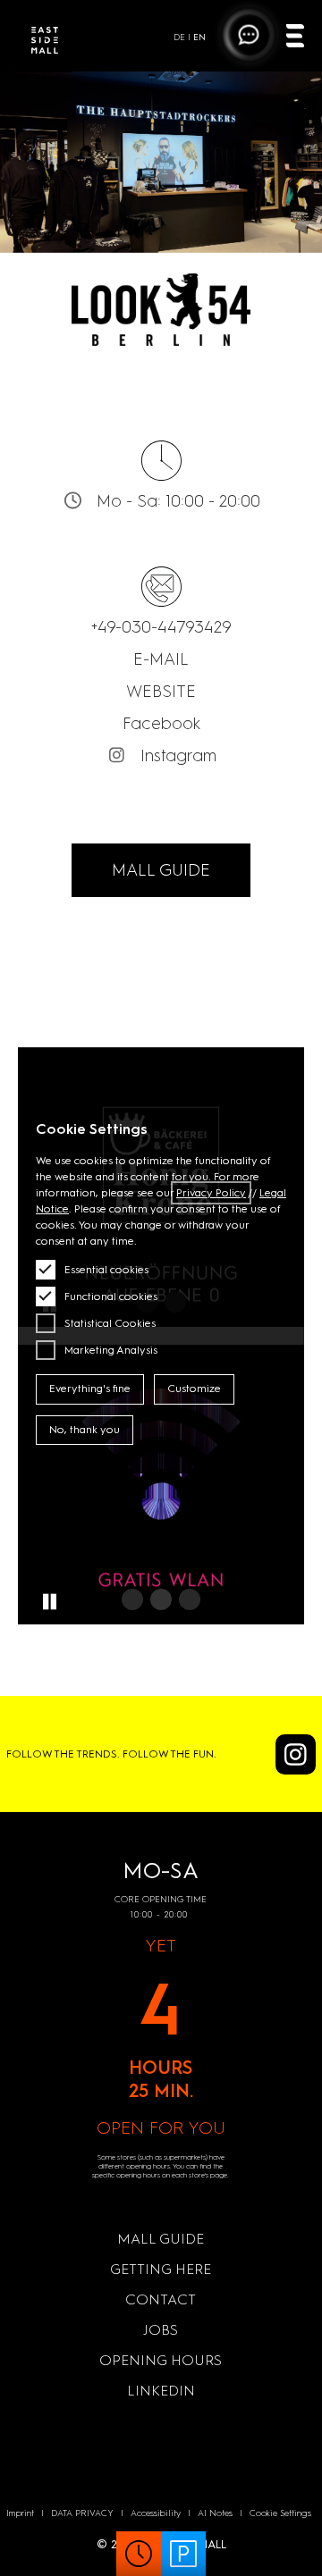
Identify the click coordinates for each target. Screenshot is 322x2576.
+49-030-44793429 (161, 627)
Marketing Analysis (111, 1350)
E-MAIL (161, 659)
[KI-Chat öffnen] (249, 35)
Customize (194, 1389)
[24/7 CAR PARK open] (183, 2554)
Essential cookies (106, 1270)
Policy (211, 1193)
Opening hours (161, 2360)
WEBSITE (161, 691)
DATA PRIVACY (82, 2513)
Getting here (161, 2269)
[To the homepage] (45, 43)
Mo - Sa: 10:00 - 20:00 (178, 501)
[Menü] (295, 38)
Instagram (178, 755)
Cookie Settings (280, 2513)
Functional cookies (111, 1296)
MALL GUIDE (161, 870)
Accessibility (156, 2513)
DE (179, 37)
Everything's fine (90, 1389)
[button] (132, 1599)
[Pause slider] (49, 1602)
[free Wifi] (161, 1485)
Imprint (20, 2513)
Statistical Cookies (110, 1323)
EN (199, 37)
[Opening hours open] (139, 2554)
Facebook (161, 723)
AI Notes (215, 2513)
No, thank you (85, 1430)
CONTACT (161, 2299)
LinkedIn (161, 2391)
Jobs (161, 2330)
